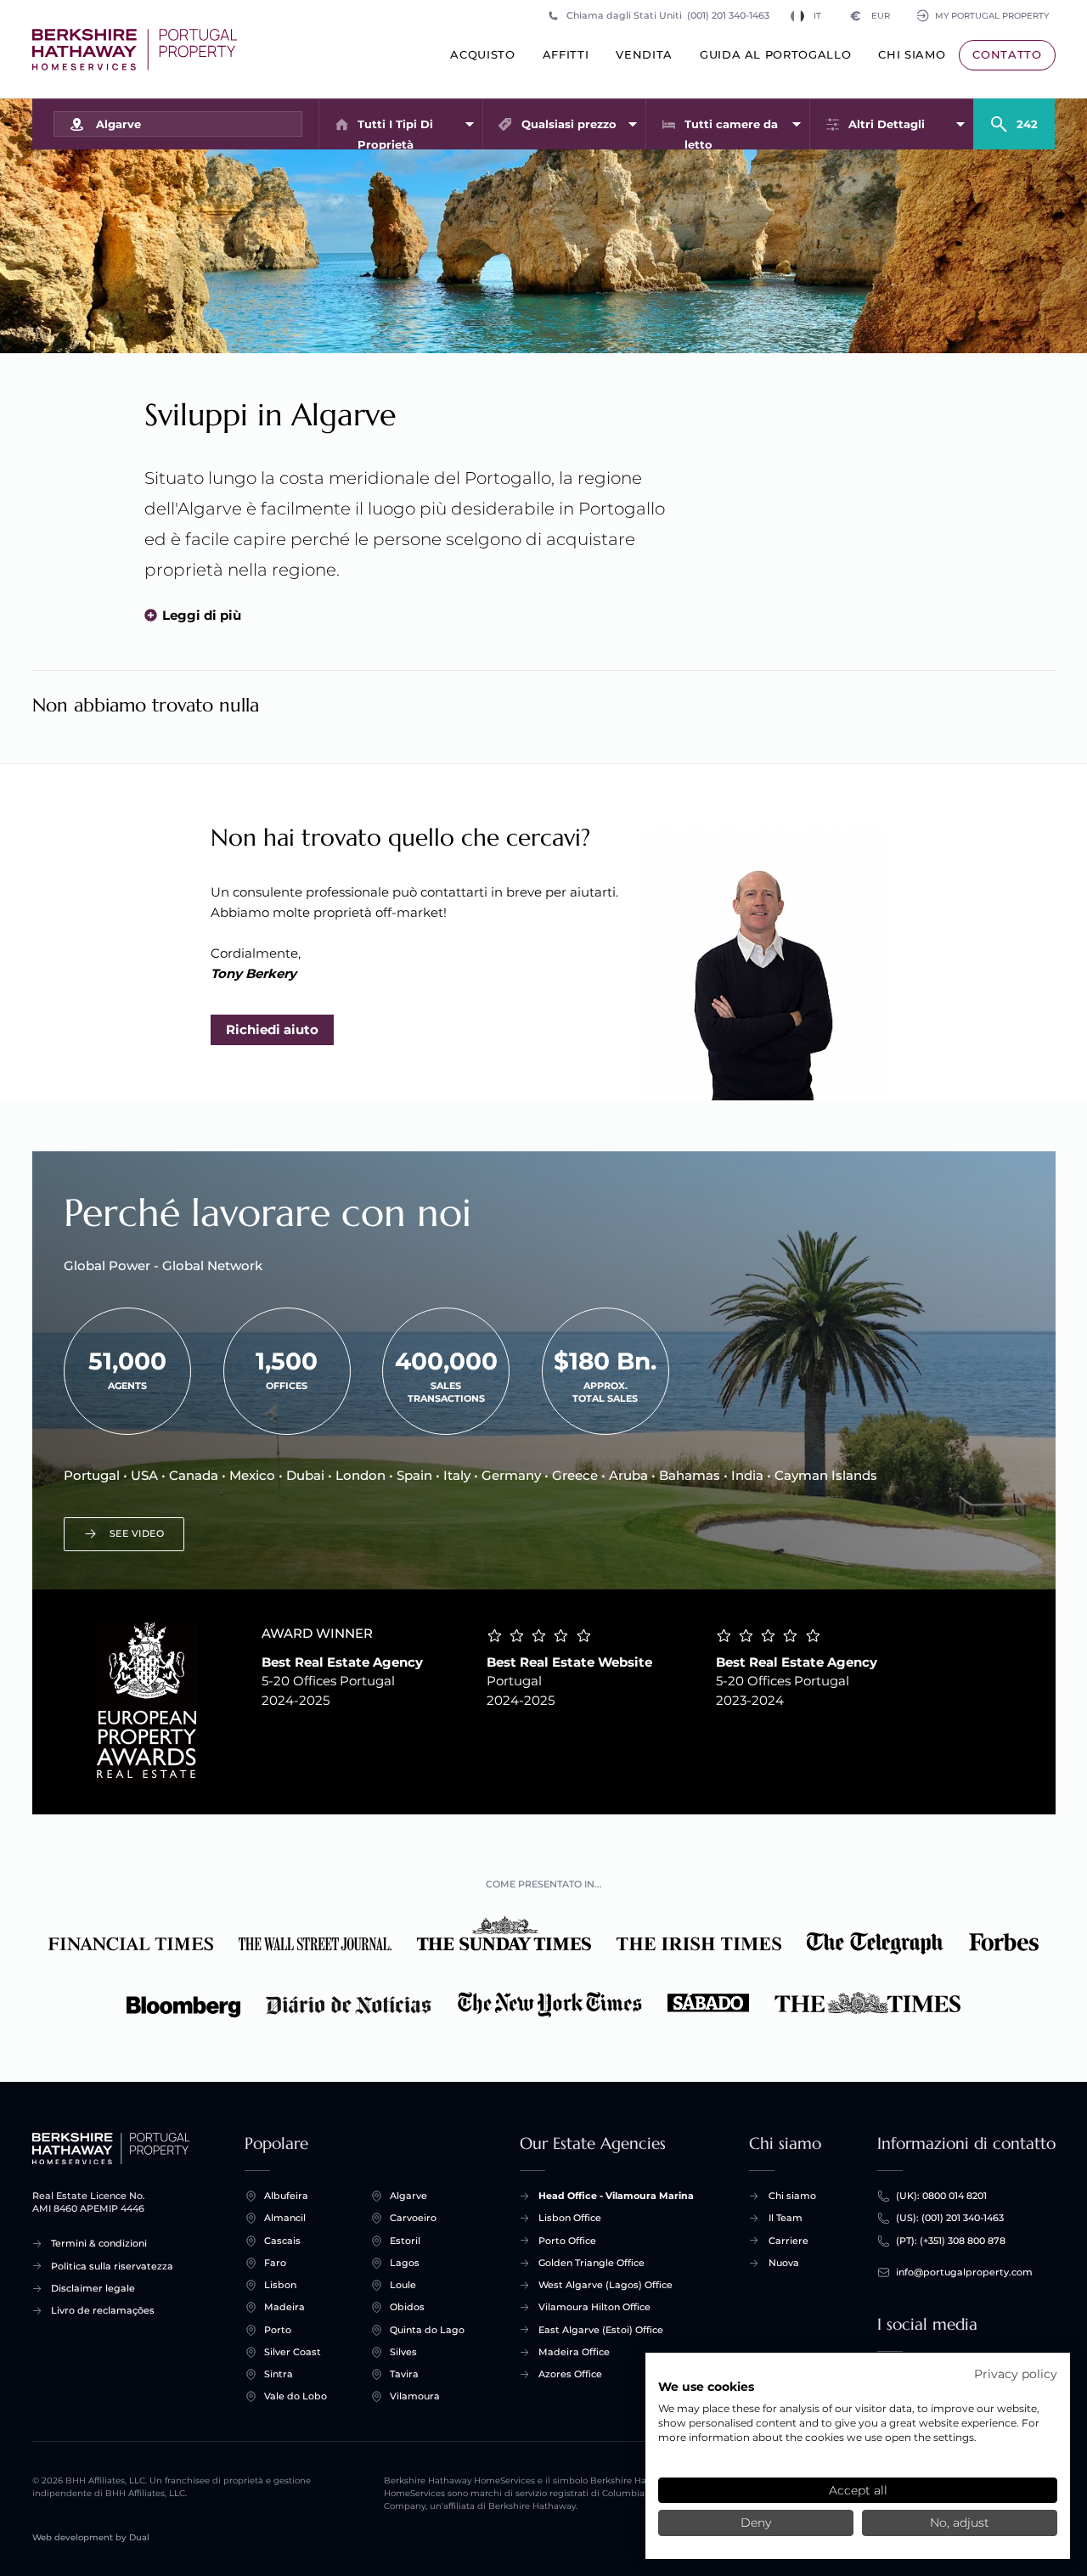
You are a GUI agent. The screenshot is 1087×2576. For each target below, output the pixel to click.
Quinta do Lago (427, 2330)
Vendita (644, 54)
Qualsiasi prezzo (569, 124)
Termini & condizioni (99, 2243)
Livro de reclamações (103, 2310)
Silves (403, 2352)
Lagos (405, 2263)
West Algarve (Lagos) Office (605, 2285)
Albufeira (286, 2196)
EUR (870, 16)
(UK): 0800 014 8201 (941, 2196)
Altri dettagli (887, 124)
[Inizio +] (135, 50)
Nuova (784, 2263)
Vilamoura (415, 2396)
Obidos (407, 2307)
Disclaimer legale (93, 2288)
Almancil (285, 2218)
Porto (278, 2330)
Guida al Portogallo (775, 54)
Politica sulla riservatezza (112, 2266)
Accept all (858, 2490)
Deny (756, 2523)
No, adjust (960, 2523)
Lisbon (280, 2285)
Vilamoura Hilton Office (594, 2307)
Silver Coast (293, 2352)
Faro (275, 2263)
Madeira (284, 2307)
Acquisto (482, 54)
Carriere (788, 2241)
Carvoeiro (413, 2218)
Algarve (408, 2196)
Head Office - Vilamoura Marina (616, 2196)
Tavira (404, 2374)
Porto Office (567, 2241)
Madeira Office (574, 2352)
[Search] (1014, 118)
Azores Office (570, 2374)
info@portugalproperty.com (964, 2272)
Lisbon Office (570, 2218)
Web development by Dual (91, 2537)
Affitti (566, 54)
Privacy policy (1016, 2374)
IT (817, 16)
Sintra (279, 2374)
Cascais (282, 2241)
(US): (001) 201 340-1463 (950, 2218)
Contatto (1007, 54)
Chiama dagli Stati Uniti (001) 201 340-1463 (668, 15)
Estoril (405, 2241)
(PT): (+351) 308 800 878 (951, 2241)
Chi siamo (912, 54)
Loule (403, 2285)
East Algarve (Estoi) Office (601, 2330)
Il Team (786, 2218)
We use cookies (706, 2387)
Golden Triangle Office (591, 2263)
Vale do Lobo (296, 2396)
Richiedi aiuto (272, 1029)
